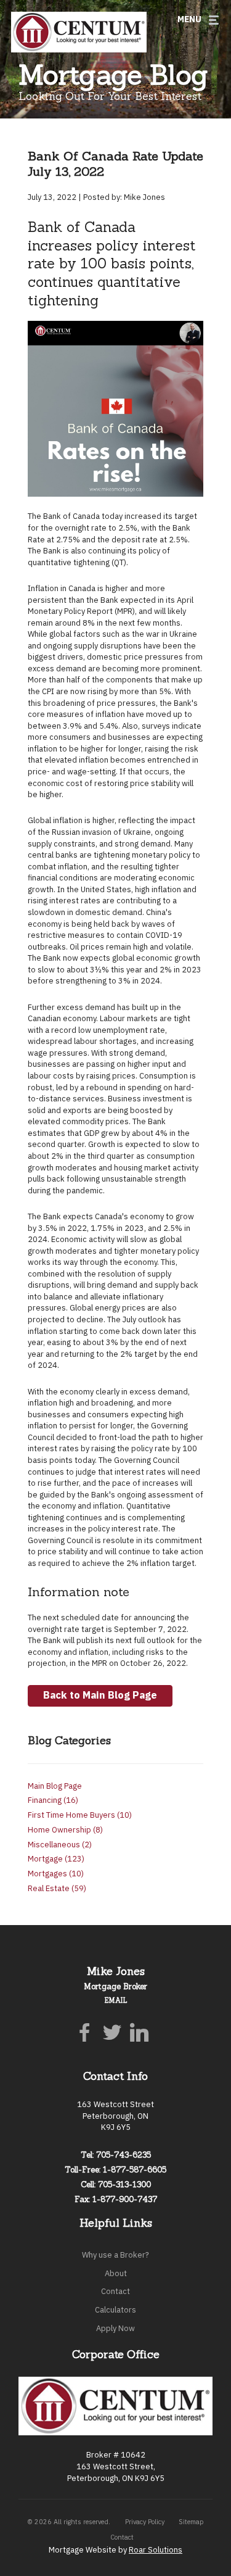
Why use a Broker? (115, 2254)
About (116, 2273)
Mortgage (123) (56, 1858)
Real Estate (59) (57, 1888)
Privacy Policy (145, 2521)
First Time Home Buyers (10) (80, 1814)
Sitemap (191, 2521)
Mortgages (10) (56, 1873)
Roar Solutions (156, 2549)
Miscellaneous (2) (60, 1844)
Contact (115, 2291)
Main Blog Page (55, 1785)
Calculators (115, 2309)
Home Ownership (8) (65, 1829)
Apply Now (115, 2328)
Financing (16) (53, 1799)
